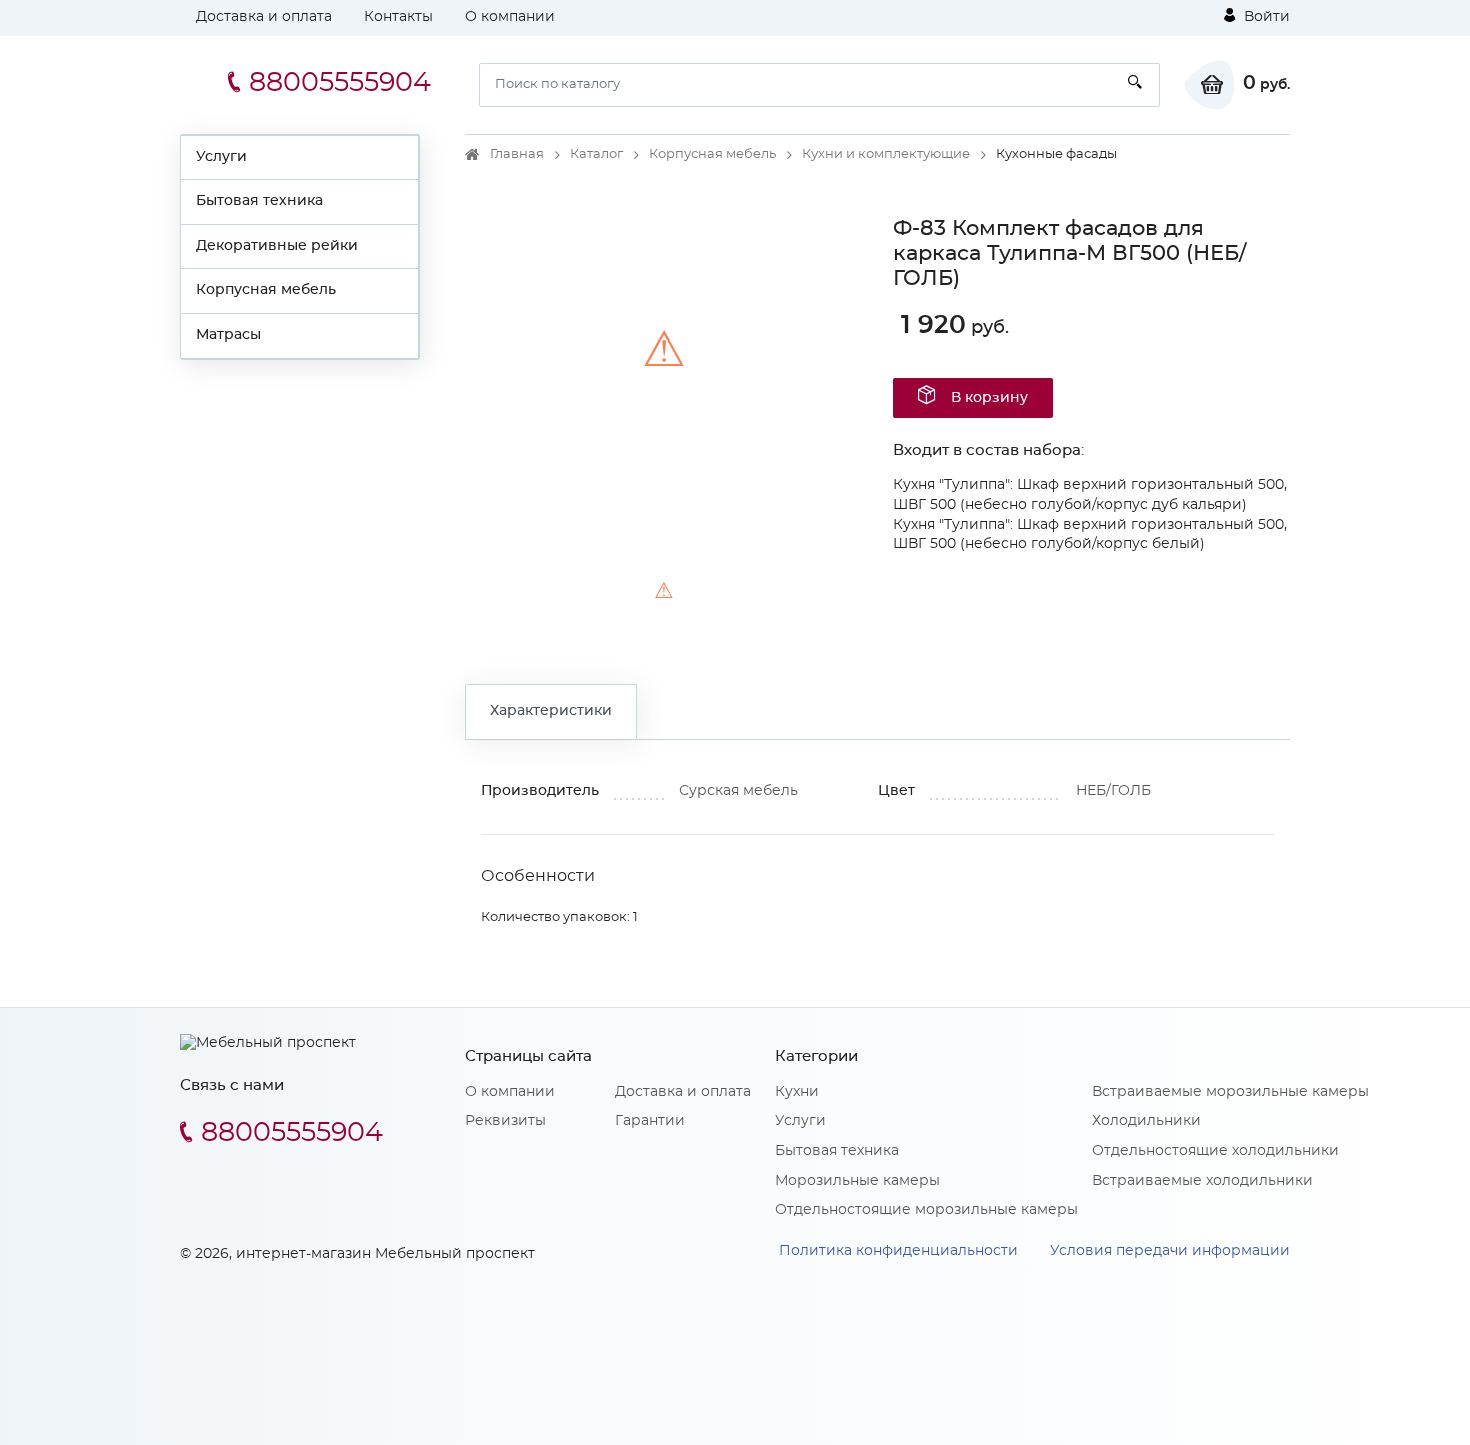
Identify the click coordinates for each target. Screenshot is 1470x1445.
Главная (517, 154)
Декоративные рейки (277, 246)
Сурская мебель (738, 791)
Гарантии (650, 1121)
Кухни (797, 1092)
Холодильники (1146, 1121)
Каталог (596, 154)
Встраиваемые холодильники (1202, 1181)
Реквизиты (505, 1121)
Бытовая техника (259, 201)
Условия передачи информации (1170, 1251)
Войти (1265, 17)
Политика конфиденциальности (898, 1251)
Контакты (398, 17)
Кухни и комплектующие (886, 154)
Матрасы (228, 335)
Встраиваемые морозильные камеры (1230, 1092)
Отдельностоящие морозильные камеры (926, 1210)
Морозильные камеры (857, 1181)
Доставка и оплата (264, 17)
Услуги (221, 157)
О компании (510, 17)
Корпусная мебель (266, 290)
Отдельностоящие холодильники (1215, 1151)
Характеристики (551, 711)
